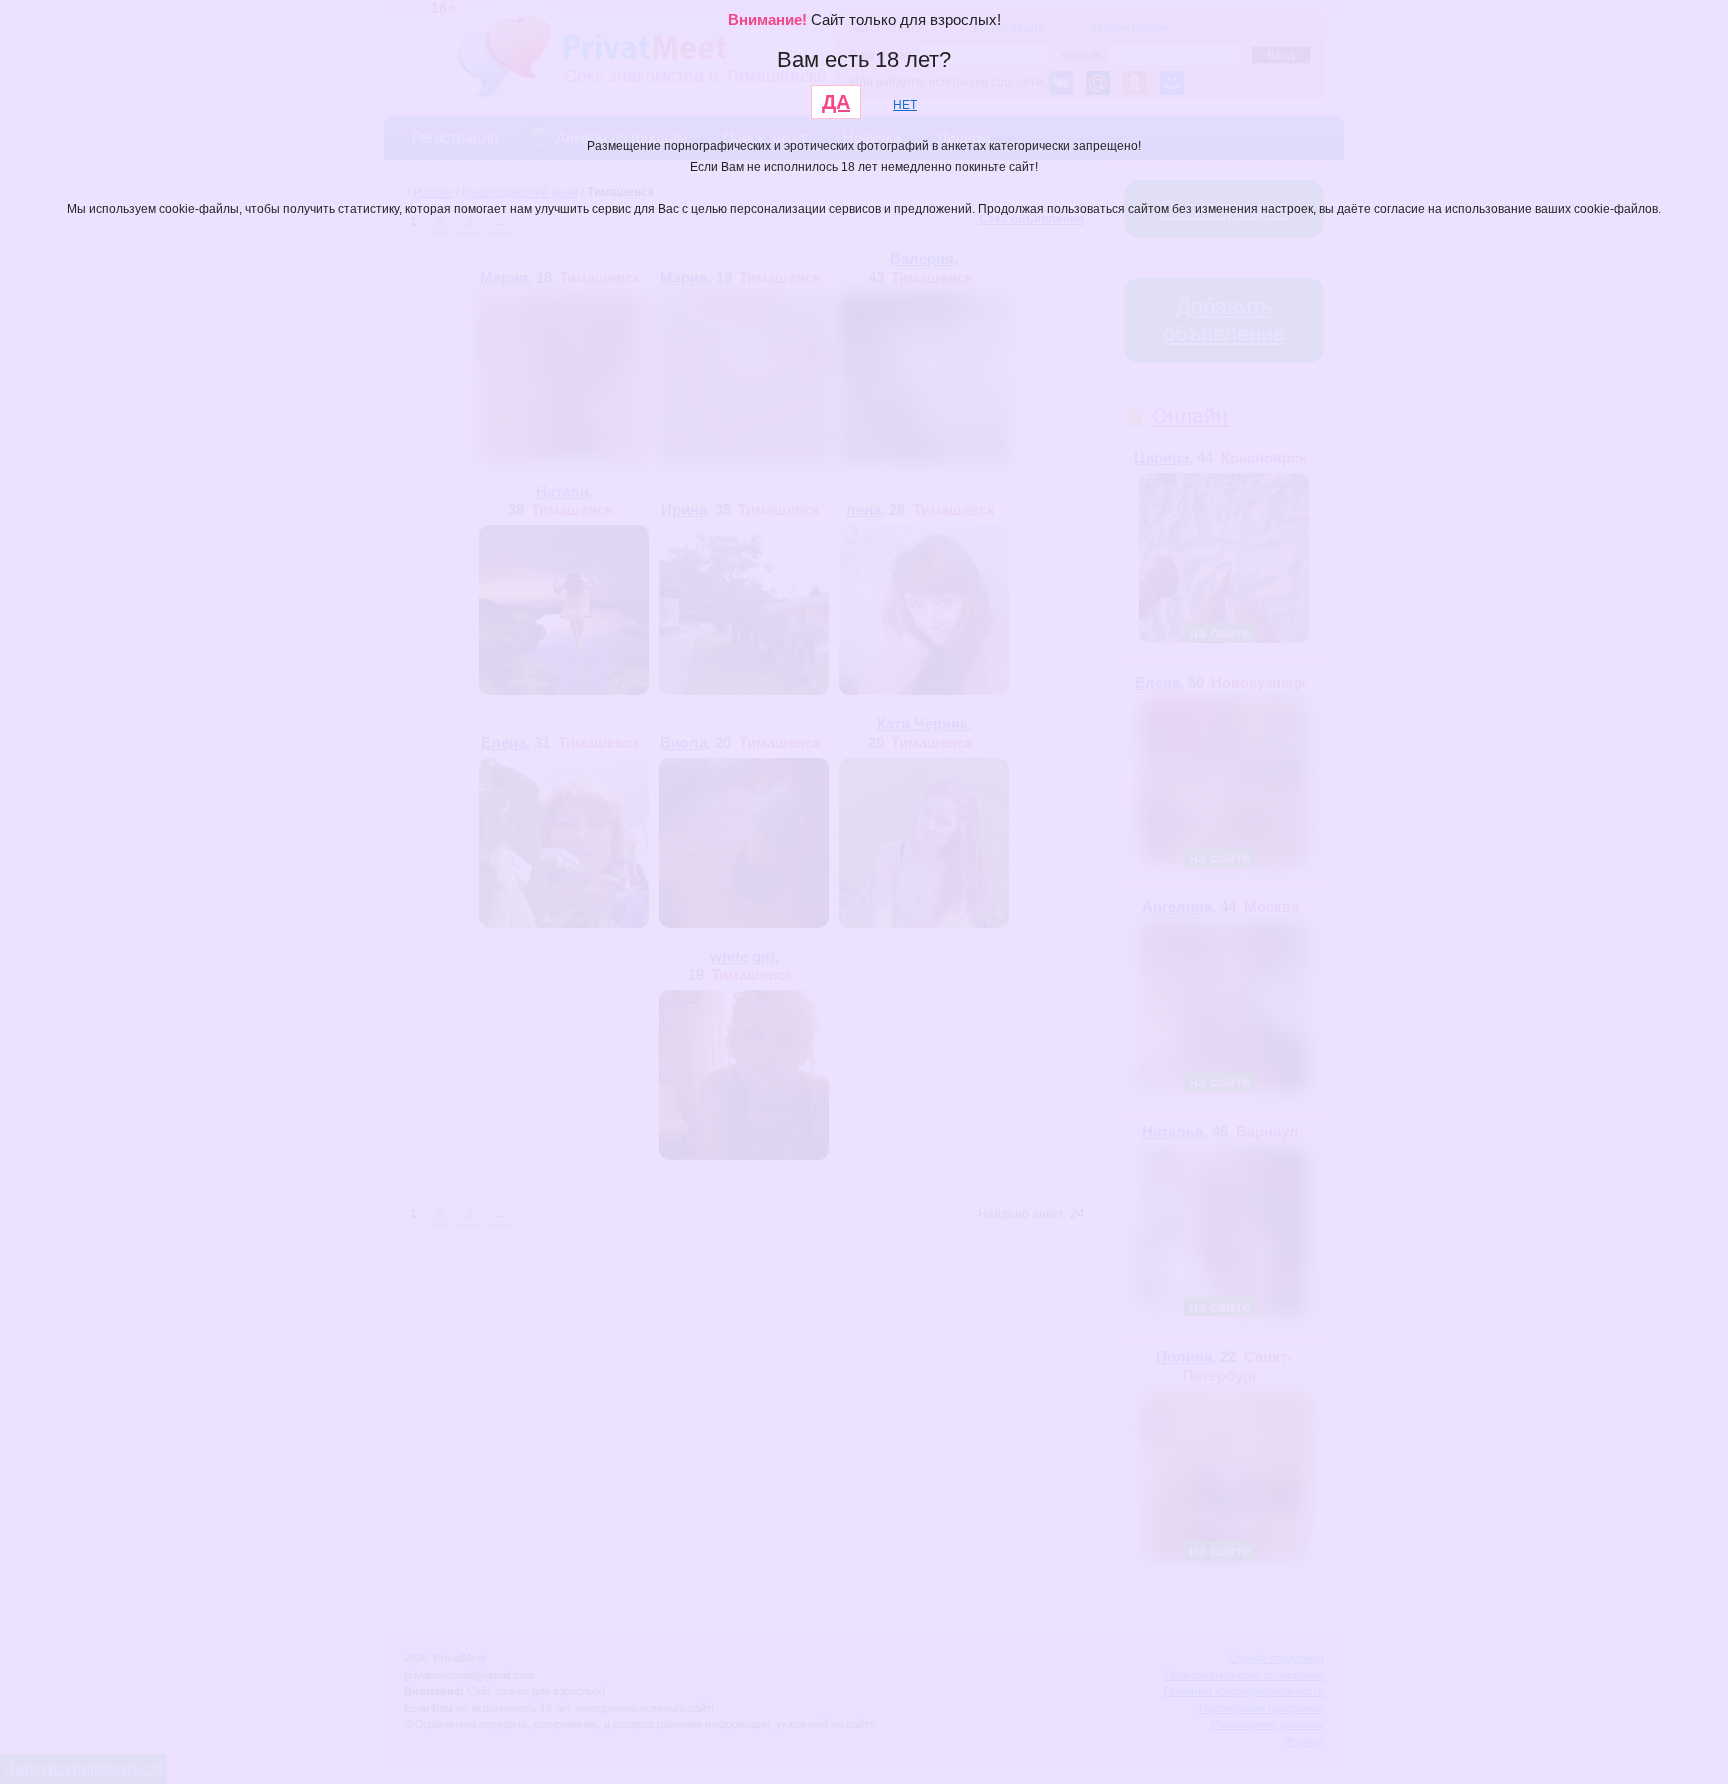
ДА (836, 102)
